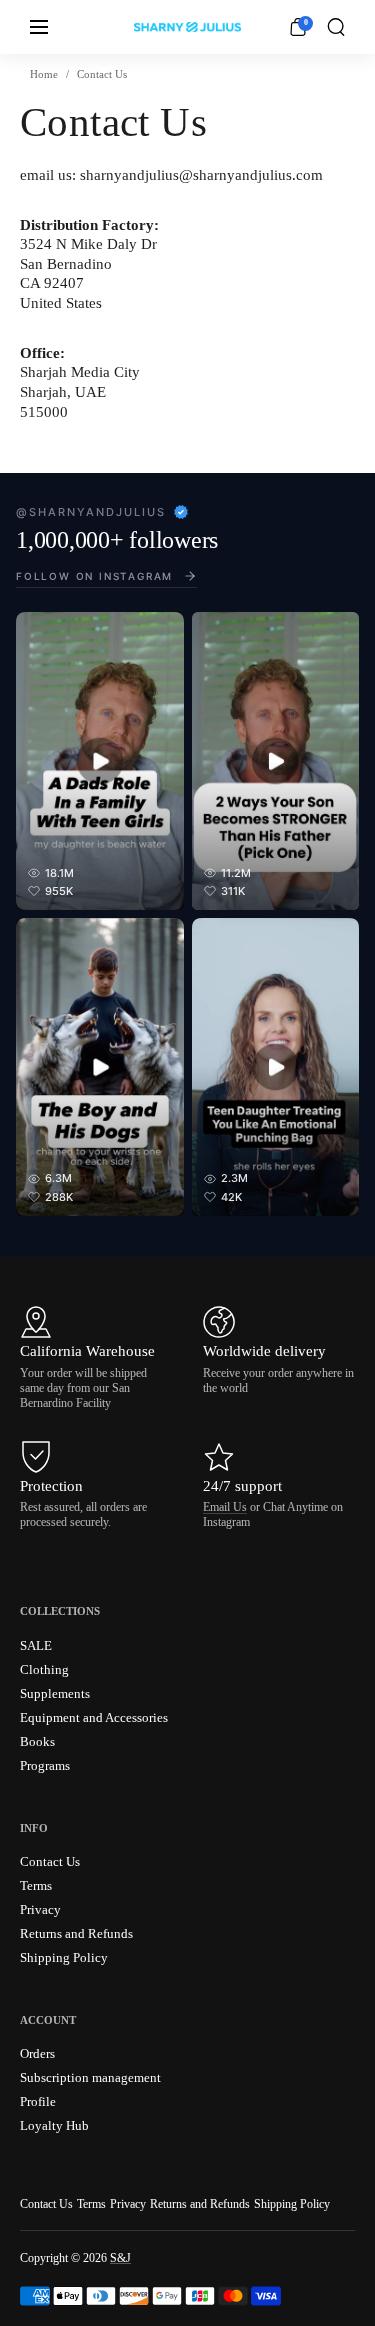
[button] (336, 27)
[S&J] (187, 27)
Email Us (225, 1507)
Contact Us (46, 2204)
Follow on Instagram (94, 576)
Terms (91, 2204)
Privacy (128, 2204)
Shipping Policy (292, 2204)
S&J (120, 2258)
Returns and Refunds (200, 2204)
